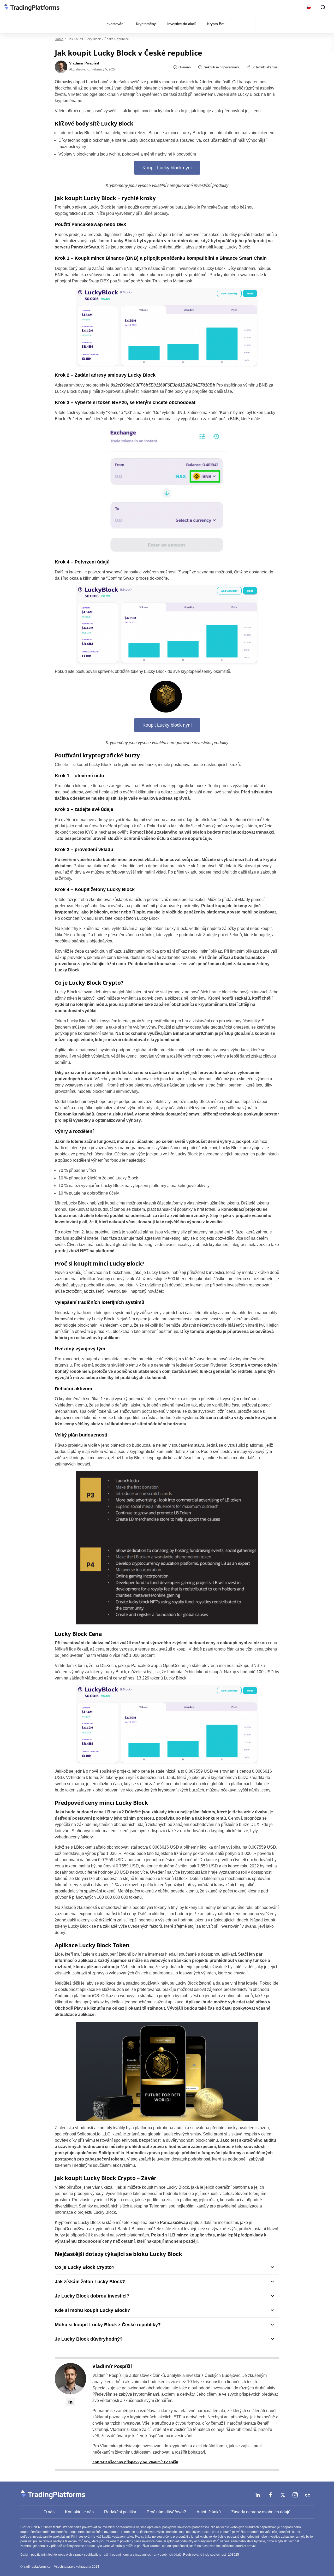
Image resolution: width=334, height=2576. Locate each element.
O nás (49, 2512)
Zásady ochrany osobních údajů (261, 2512)
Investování (115, 24)
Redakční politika (120, 2512)
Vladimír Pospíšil (112, 2366)
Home (59, 39)
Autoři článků (209, 2512)
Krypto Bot (216, 24)
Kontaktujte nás (79, 2512)
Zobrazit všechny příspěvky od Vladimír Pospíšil (135, 2462)
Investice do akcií (181, 24)
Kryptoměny (146, 24)
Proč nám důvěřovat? (166, 2512)
